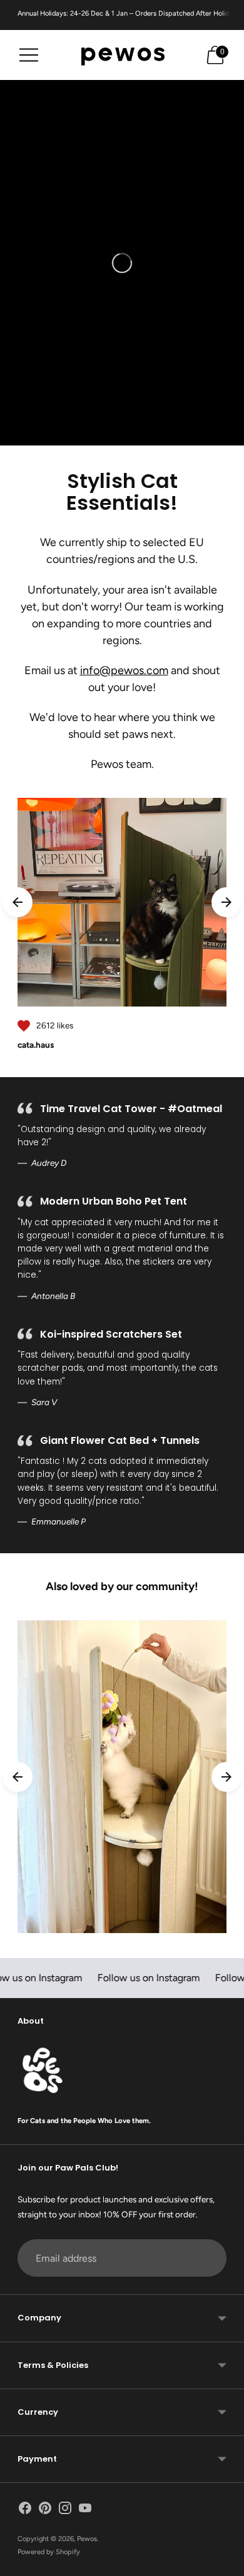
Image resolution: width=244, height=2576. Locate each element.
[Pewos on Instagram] (65, 2510)
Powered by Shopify (49, 2552)
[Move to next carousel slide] (226, 902)
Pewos (87, 2539)
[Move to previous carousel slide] (18, 902)
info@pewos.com (124, 670)
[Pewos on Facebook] (25, 2510)
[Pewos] (122, 55)
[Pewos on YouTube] (85, 2510)
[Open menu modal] (29, 55)
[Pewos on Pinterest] (45, 2510)
